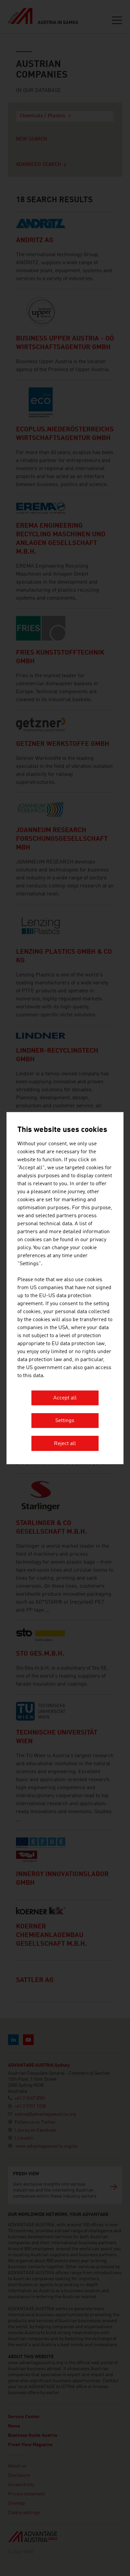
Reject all (65, 1444)
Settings (65, 1421)
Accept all (65, 1398)
